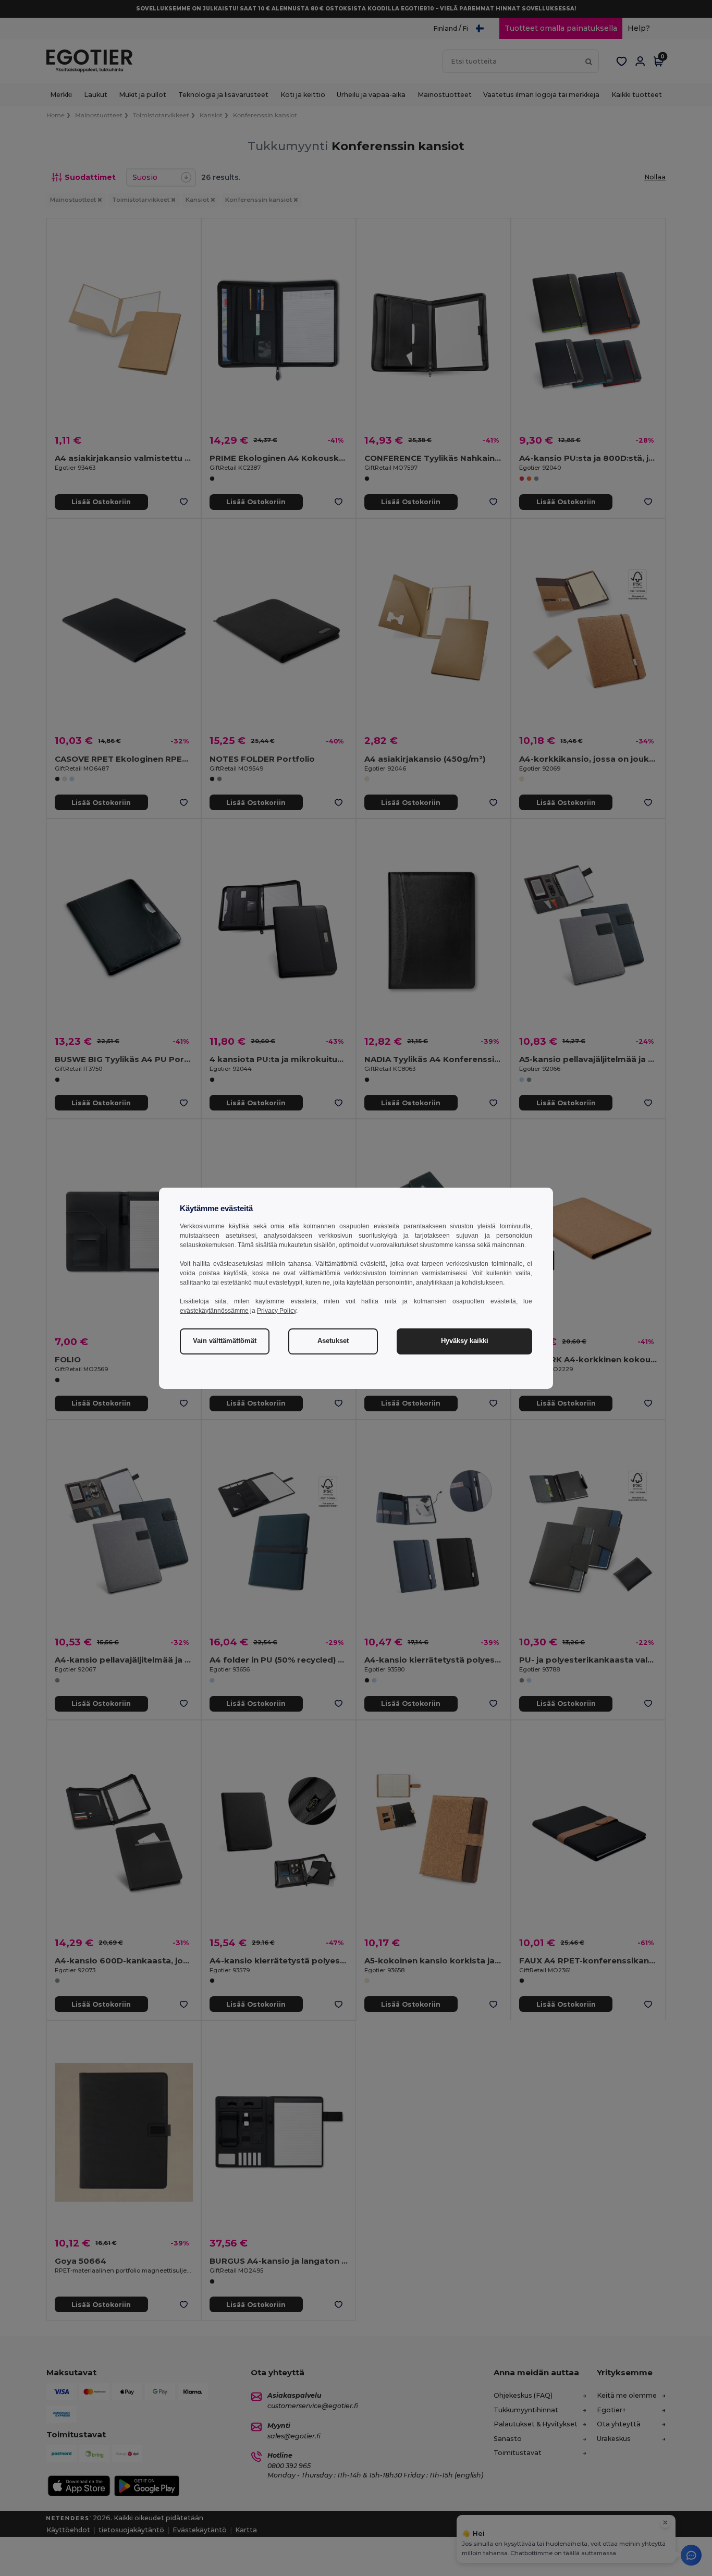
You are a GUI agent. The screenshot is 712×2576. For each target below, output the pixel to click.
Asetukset (333, 1341)
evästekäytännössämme (214, 1311)
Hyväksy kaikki (465, 1341)
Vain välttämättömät (225, 1341)
